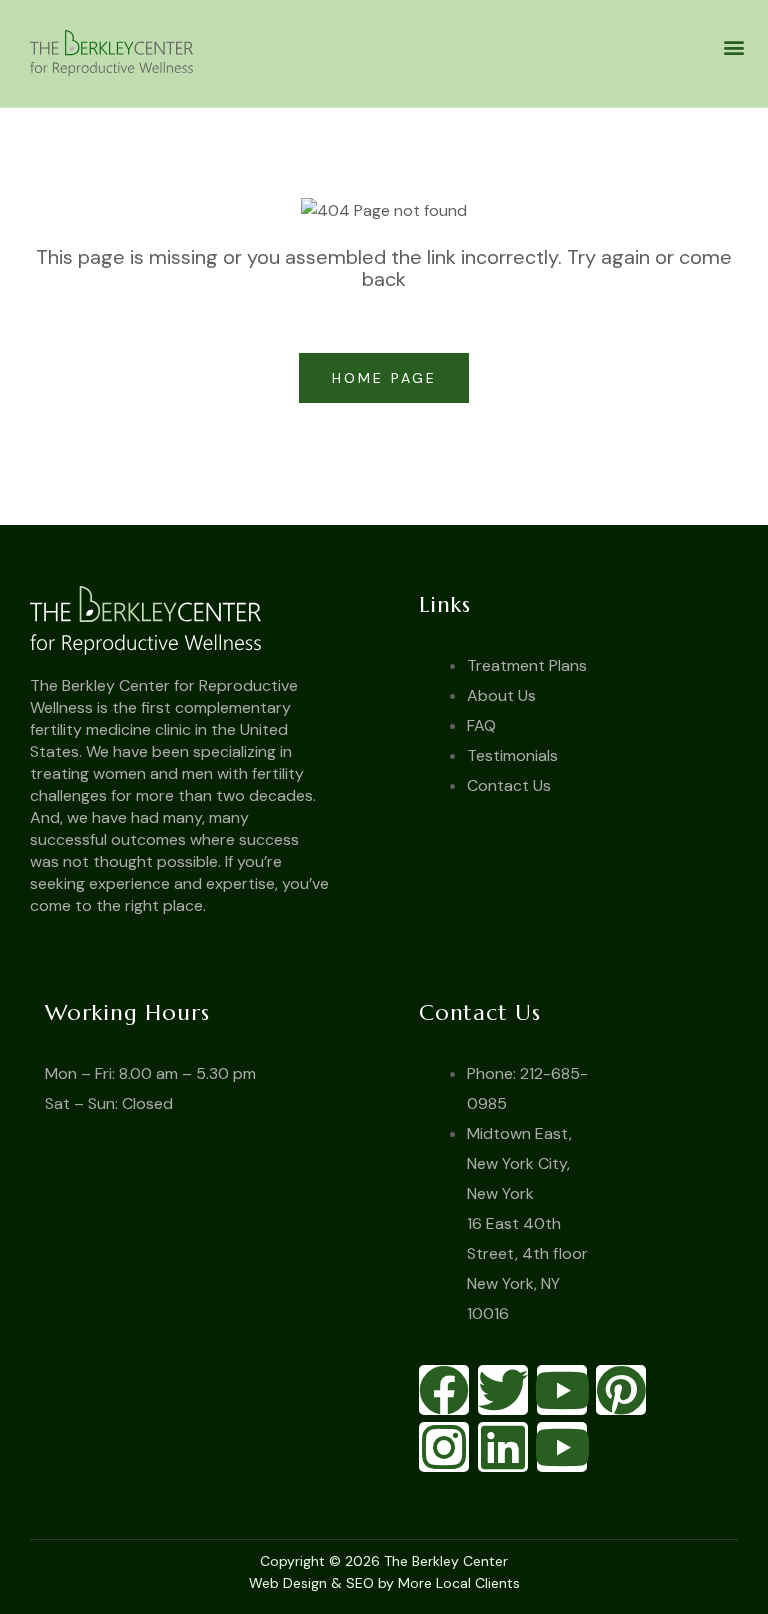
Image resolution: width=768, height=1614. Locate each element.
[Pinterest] (621, 1390)
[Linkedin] (503, 1447)
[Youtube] (562, 1390)
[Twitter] (503, 1390)
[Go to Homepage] (199, 619)
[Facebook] (444, 1390)
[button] (734, 46)
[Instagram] (444, 1447)
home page (388, 378)
